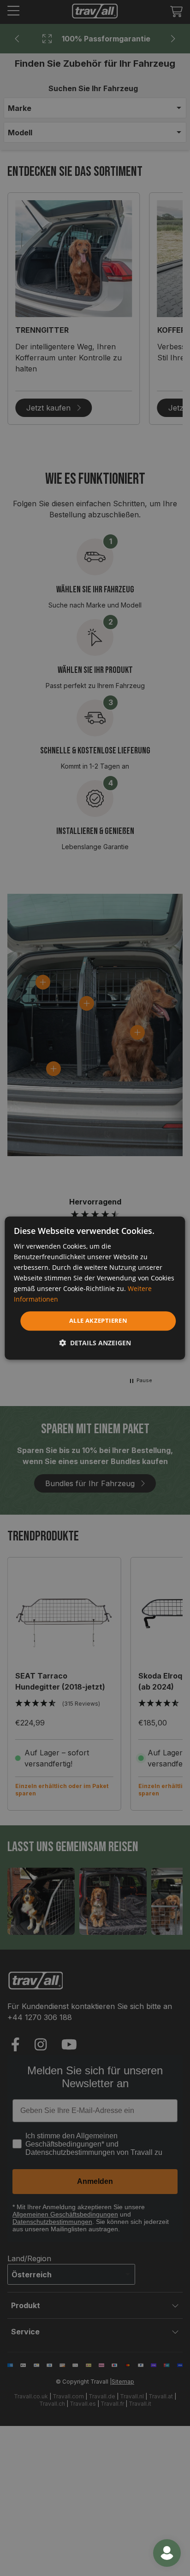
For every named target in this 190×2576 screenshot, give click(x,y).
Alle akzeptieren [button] (98, 1321)
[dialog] (95, 1288)
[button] (95, 1343)
